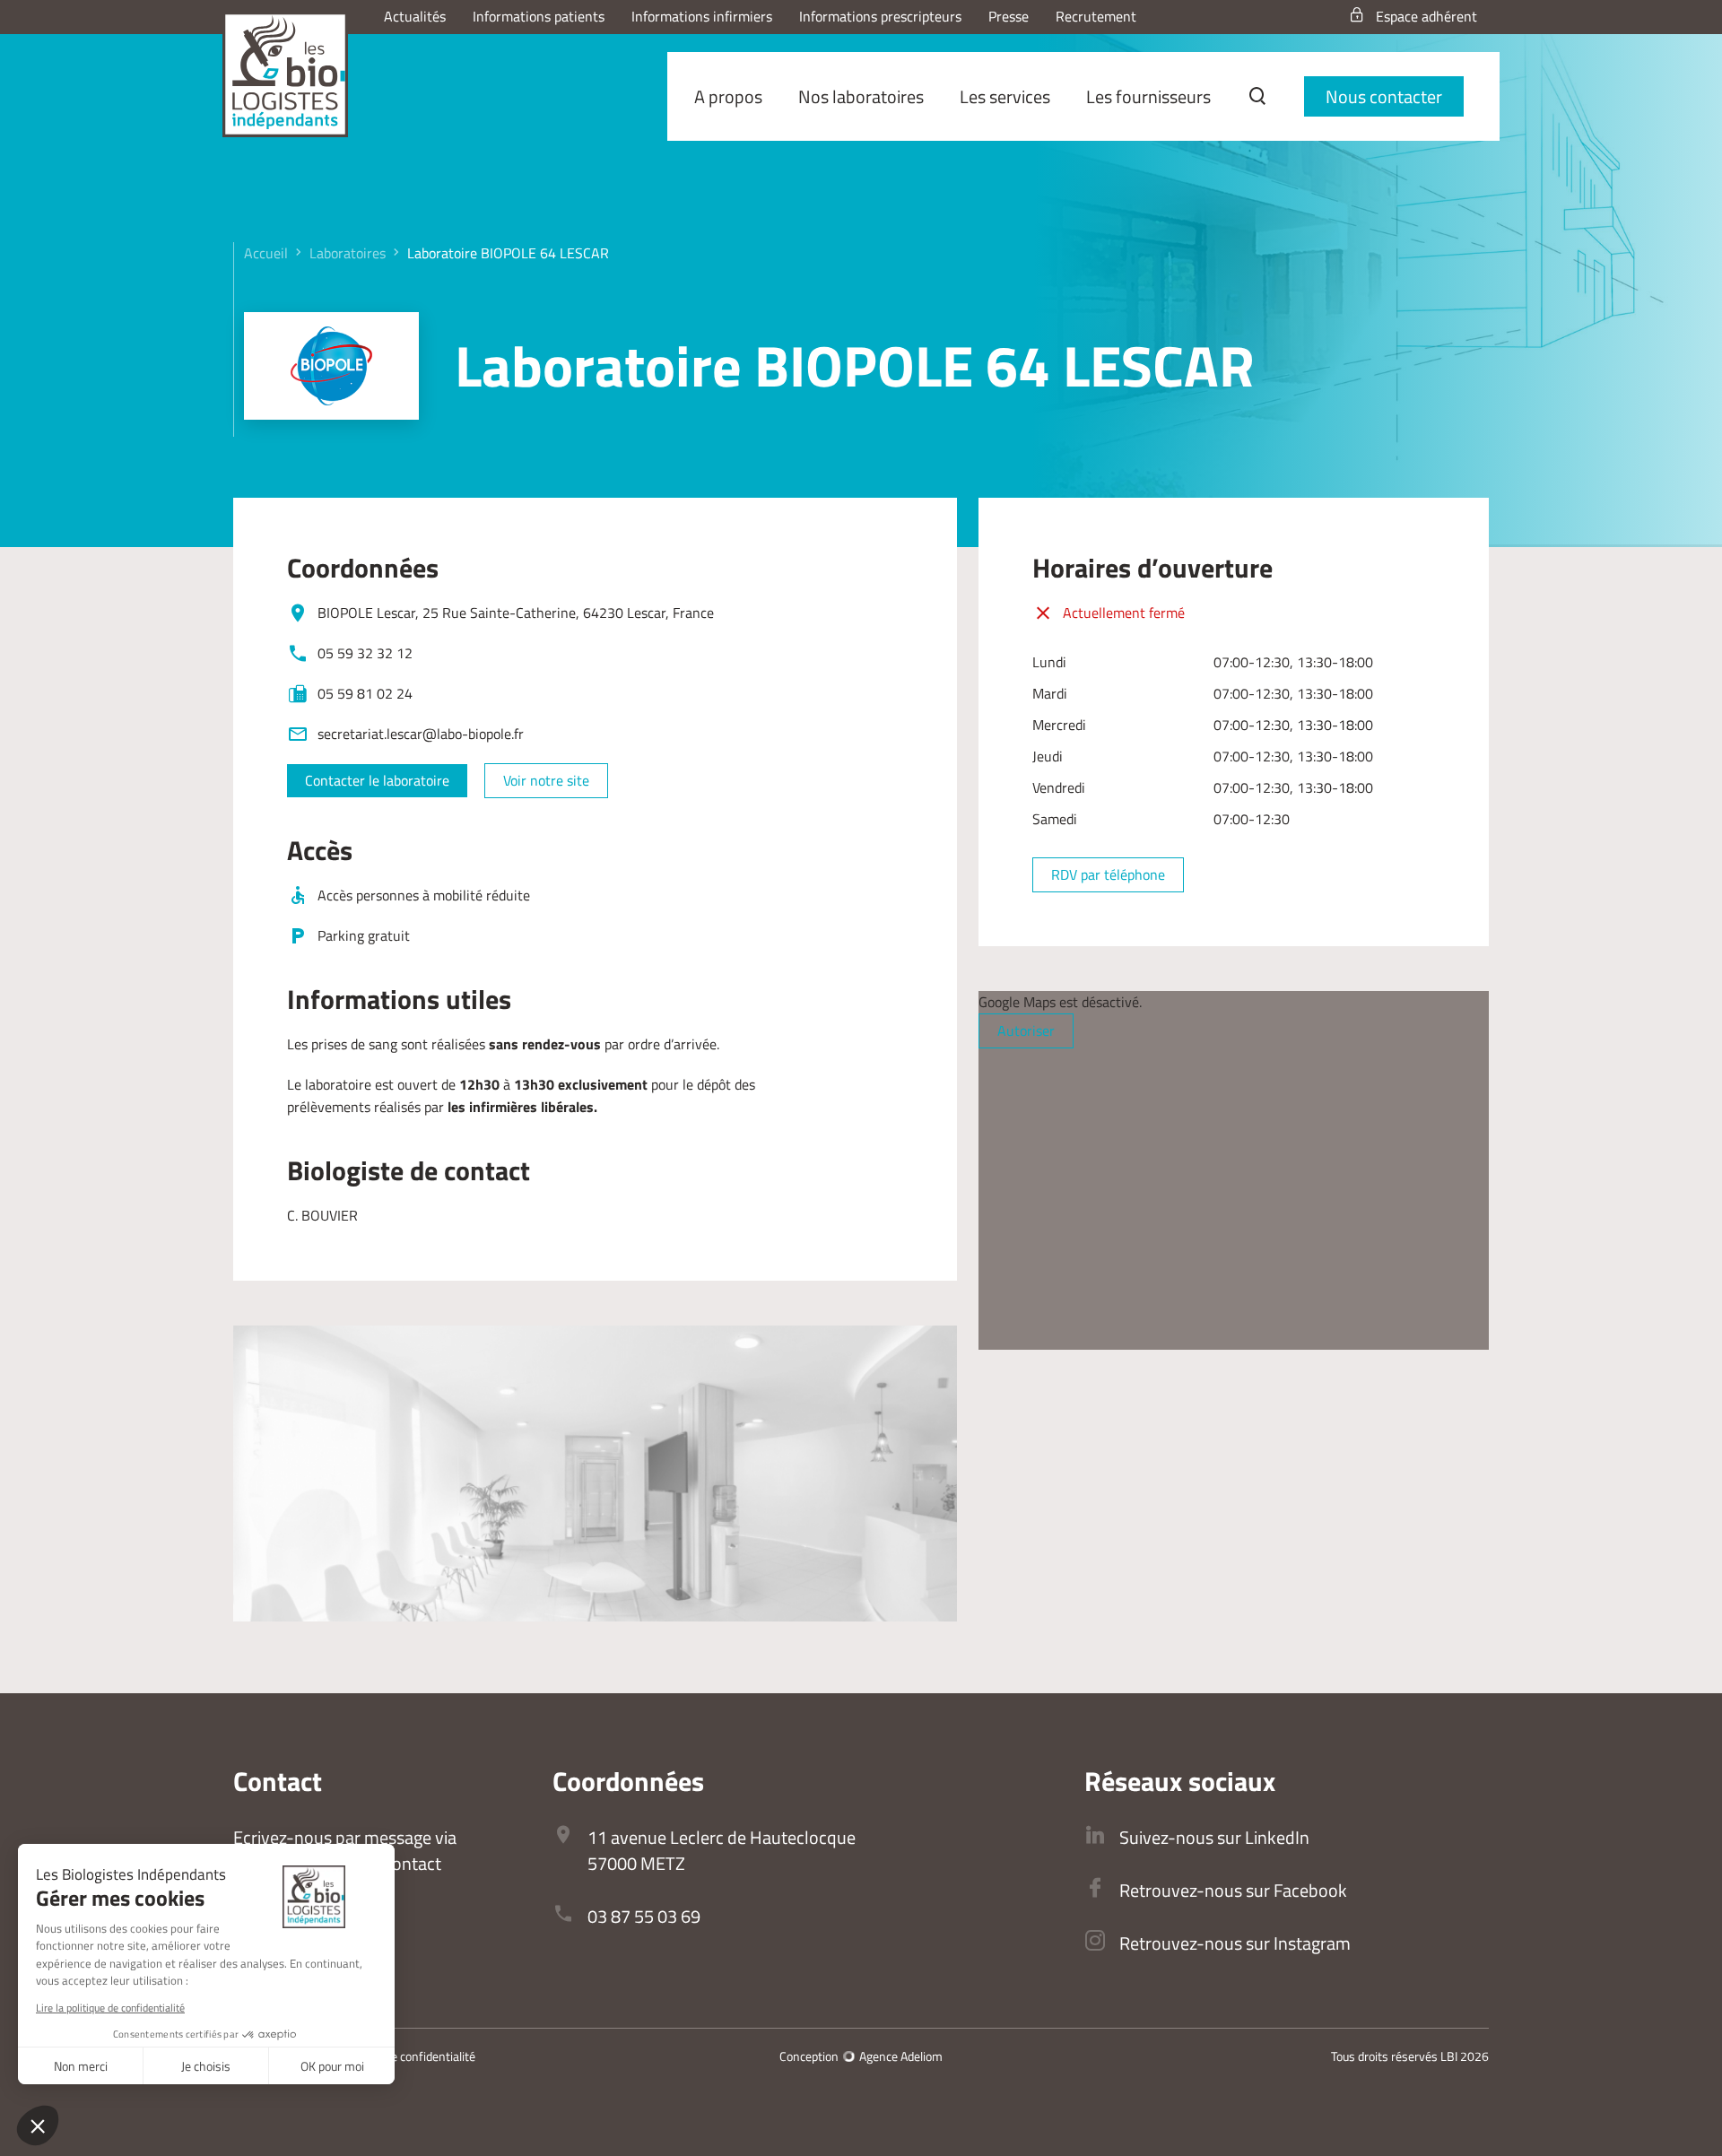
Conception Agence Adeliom (861, 2056)
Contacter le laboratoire (377, 780)
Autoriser (1026, 1030)
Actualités (415, 16)
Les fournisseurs (1148, 96)
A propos (728, 96)
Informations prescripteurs (880, 16)
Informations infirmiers (702, 16)
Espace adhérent (1426, 16)
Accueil (266, 253)
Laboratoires (348, 253)
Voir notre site (546, 780)
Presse (1009, 16)
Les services (1005, 96)
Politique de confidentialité (406, 2056)
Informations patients (539, 16)
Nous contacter (1384, 96)
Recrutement (1096, 16)
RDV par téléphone (1108, 874)
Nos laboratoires (861, 96)
